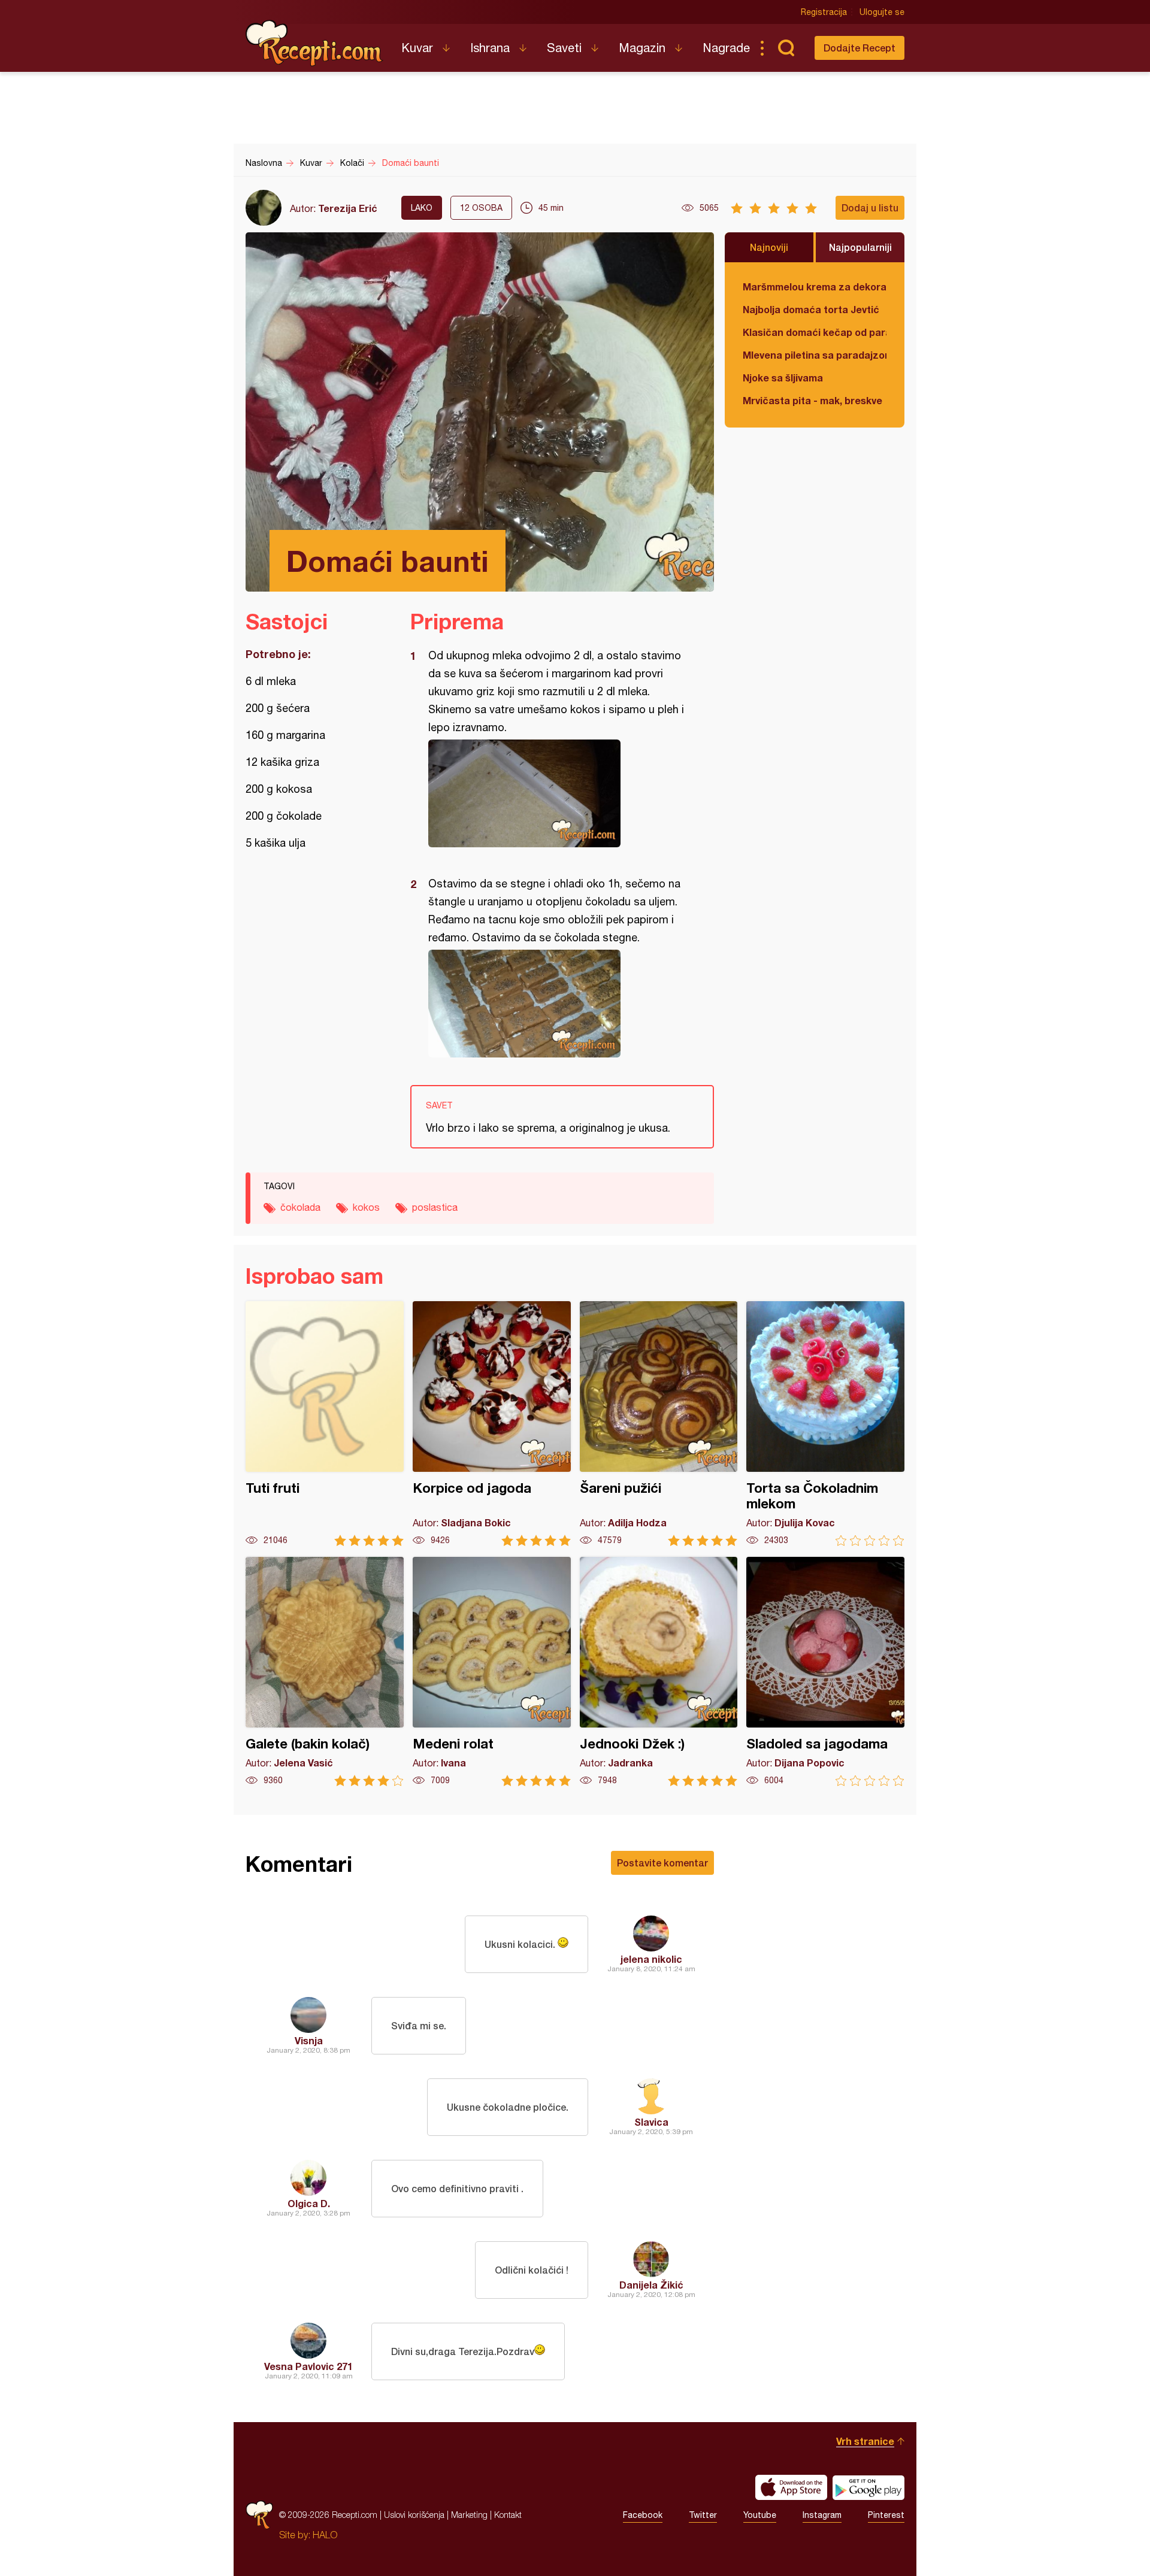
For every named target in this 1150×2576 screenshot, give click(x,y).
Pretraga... (786, 48)
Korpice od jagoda (492, 1424)
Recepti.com (314, 43)
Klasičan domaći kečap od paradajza (815, 332)
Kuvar (417, 48)
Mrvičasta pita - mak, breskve (812, 400)
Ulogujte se (882, 12)
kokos (366, 1207)
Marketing (469, 2515)
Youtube (760, 2515)
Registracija (824, 12)
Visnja (309, 2040)
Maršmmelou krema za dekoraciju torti (815, 287)
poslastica (435, 1207)
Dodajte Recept (860, 48)
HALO (325, 2535)
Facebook (643, 2515)
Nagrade (726, 48)
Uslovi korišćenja (414, 2515)
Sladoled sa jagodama (825, 1672)
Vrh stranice (865, 2441)
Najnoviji (769, 247)
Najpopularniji (860, 247)
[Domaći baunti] (556, 793)
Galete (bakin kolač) (325, 1672)
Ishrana (490, 48)
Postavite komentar (662, 1863)
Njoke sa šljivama (783, 378)
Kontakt (508, 2515)
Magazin (642, 48)
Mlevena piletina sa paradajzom (815, 355)
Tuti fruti (325, 1424)
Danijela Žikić (651, 2285)
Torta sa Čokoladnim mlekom (825, 1424)
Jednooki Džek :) (659, 1672)
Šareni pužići (659, 1424)
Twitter (703, 2515)
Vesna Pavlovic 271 (308, 2366)
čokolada (300, 1207)
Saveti (564, 48)
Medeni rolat (492, 1672)
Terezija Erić (348, 208)
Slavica (651, 2122)
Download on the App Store (791, 2487)
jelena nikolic (651, 1959)
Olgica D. (309, 2203)
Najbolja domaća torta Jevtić (811, 309)
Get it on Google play (868, 2487)
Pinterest (886, 2515)
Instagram (822, 2515)
